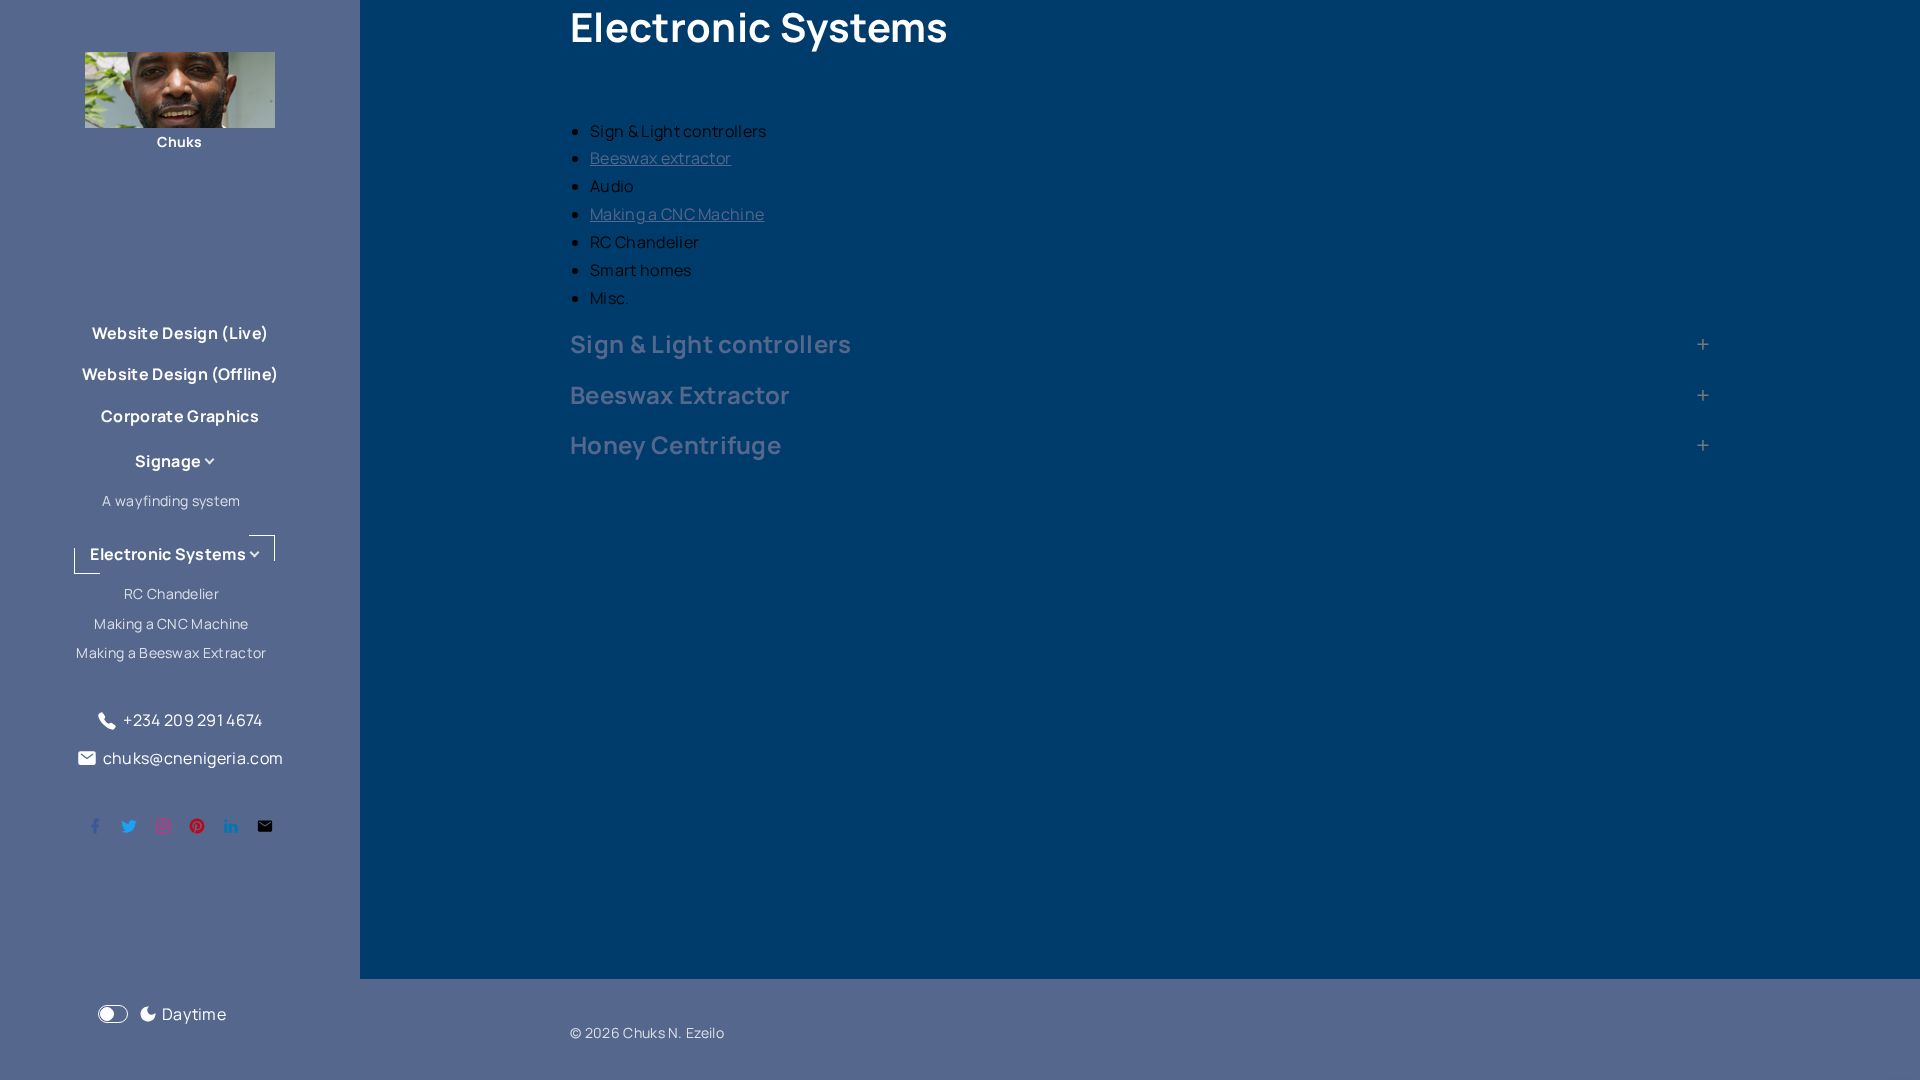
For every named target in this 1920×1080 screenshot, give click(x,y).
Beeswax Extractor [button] (680, 395)
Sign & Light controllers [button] (711, 344)
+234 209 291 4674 (192, 720)
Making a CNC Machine (677, 214)
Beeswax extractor (660, 158)
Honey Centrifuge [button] (675, 445)
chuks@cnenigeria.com (193, 758)
